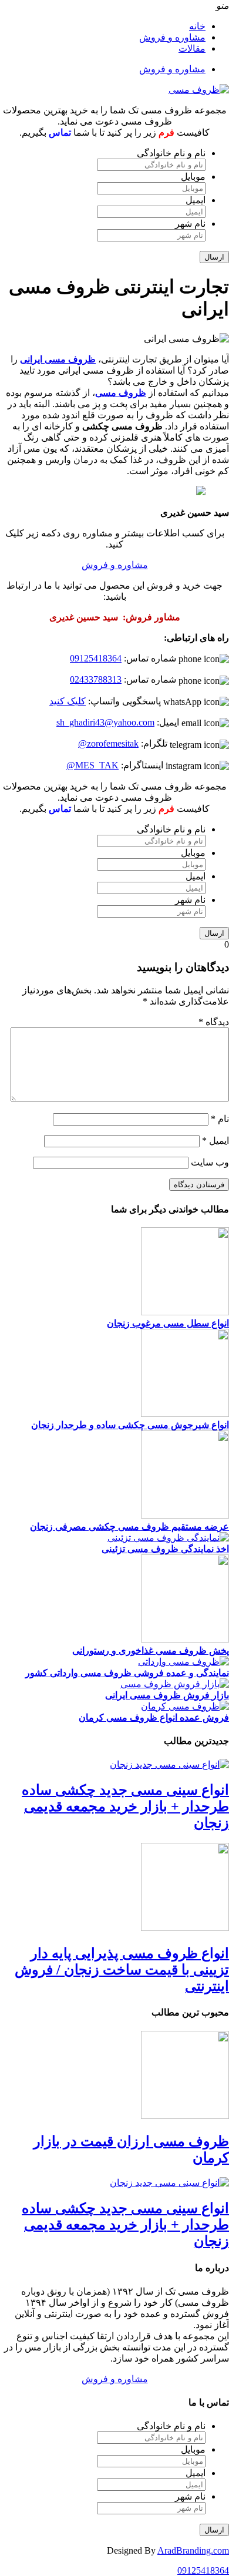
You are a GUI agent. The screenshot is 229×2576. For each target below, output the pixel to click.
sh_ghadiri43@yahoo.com (105, 722)
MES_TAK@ (92, 765)
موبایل (193, 177)
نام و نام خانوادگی (171, 153)
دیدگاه (214, 1022)
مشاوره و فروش (172, 37)
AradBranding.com (193, 2550)
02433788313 (96, 679)
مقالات (192, 48)
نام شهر (190, 224)
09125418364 (96, 658)
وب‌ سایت (210, 1162)
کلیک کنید (68, 701)
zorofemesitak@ (108, 743)
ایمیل (196, 200)
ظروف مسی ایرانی (58, 359)
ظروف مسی (121, 393)
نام (220, 1119)
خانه (197, 26)
